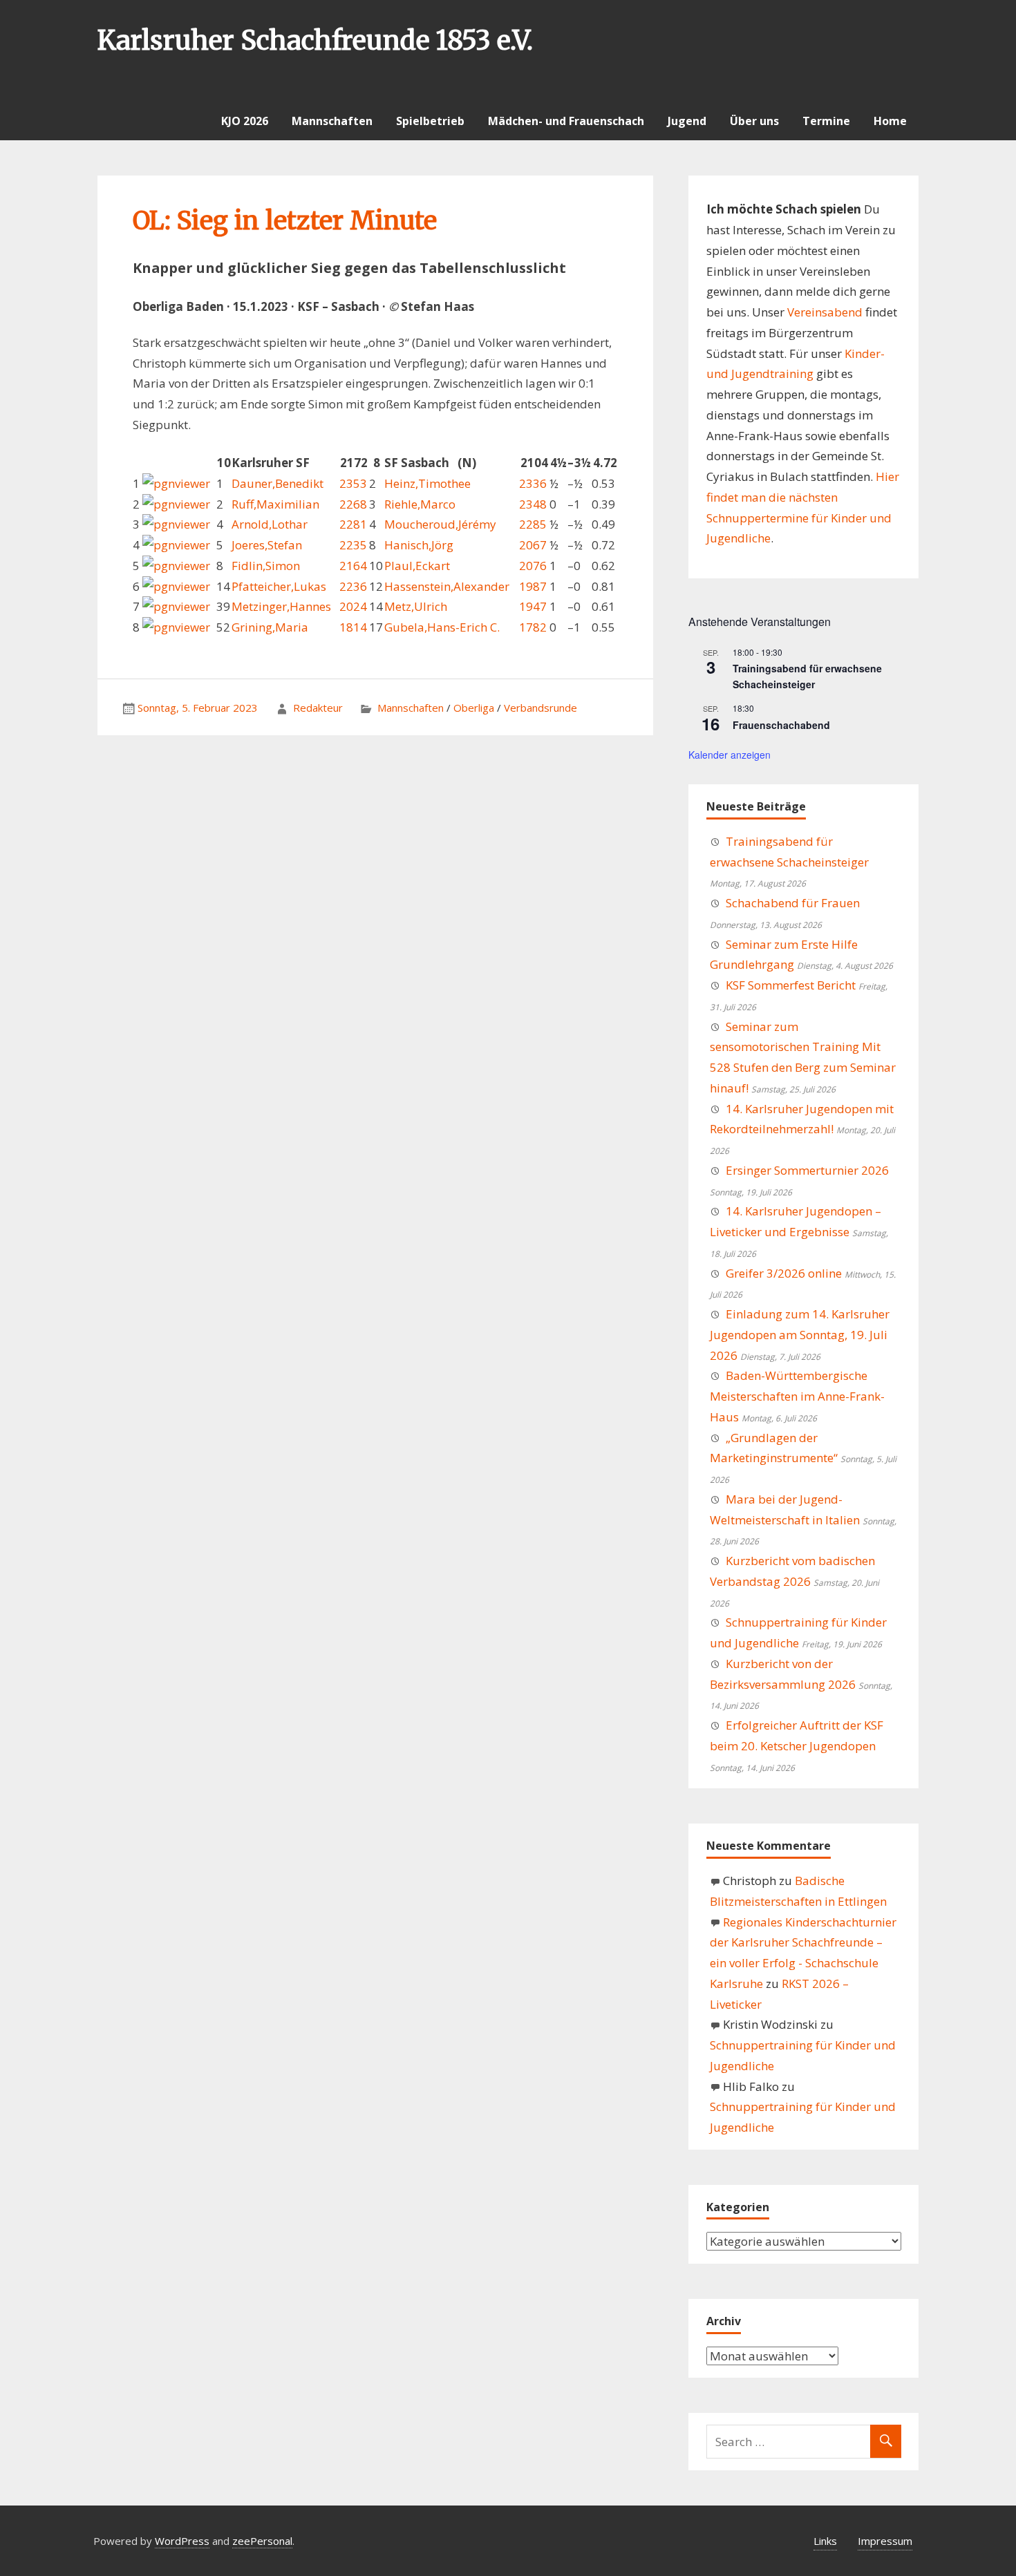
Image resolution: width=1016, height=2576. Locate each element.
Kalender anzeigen (730, 755)
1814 (353, 627)
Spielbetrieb (430, 121)
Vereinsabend (825, 312)
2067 (533, 545)
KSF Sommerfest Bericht (791, 985)
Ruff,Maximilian (275, 504)
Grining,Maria (270, 627)
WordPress (182, 2541)
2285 (533, 524)
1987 (533, 586)
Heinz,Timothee (427, 483)
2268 (353, 504)
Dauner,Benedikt (277, 483)
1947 (533, 606)
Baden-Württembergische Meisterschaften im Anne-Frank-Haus (797, 1396)
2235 (353, 545)
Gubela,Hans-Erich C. (442, 627)
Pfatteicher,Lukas (279, 586)
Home (890, 121)
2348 (533, 504)
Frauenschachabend (781, 725)
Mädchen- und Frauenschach (566, 121)
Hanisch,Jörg (419, 545)
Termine (826, 121)
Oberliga (474, 708)
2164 (353, 566)
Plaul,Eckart (417, 566)
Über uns (754, 121)
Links (825, 2541)
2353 (353, 483)
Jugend (687, 121)
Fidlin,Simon (266, 566)
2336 (533, 483)
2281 (353, 524)
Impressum (885, 2541)
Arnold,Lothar (270, 524)
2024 (353, 606)
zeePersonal (262, 2541)
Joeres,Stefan (267, 545)
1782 (533, 627)
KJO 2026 (245, 121)
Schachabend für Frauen (793, 903)
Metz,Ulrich (416, 606)
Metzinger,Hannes (281, 606)
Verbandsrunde (540, 708)
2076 (533, 566)
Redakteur (318, 708)
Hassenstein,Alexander (447, 586)
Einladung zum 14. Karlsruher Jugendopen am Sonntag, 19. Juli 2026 (800, 1335)
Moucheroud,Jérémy (440, 524)
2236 (353, 586)
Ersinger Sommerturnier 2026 (807, 1170)
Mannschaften (332, 121)
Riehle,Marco (420, 504)
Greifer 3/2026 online (784, 1273)
